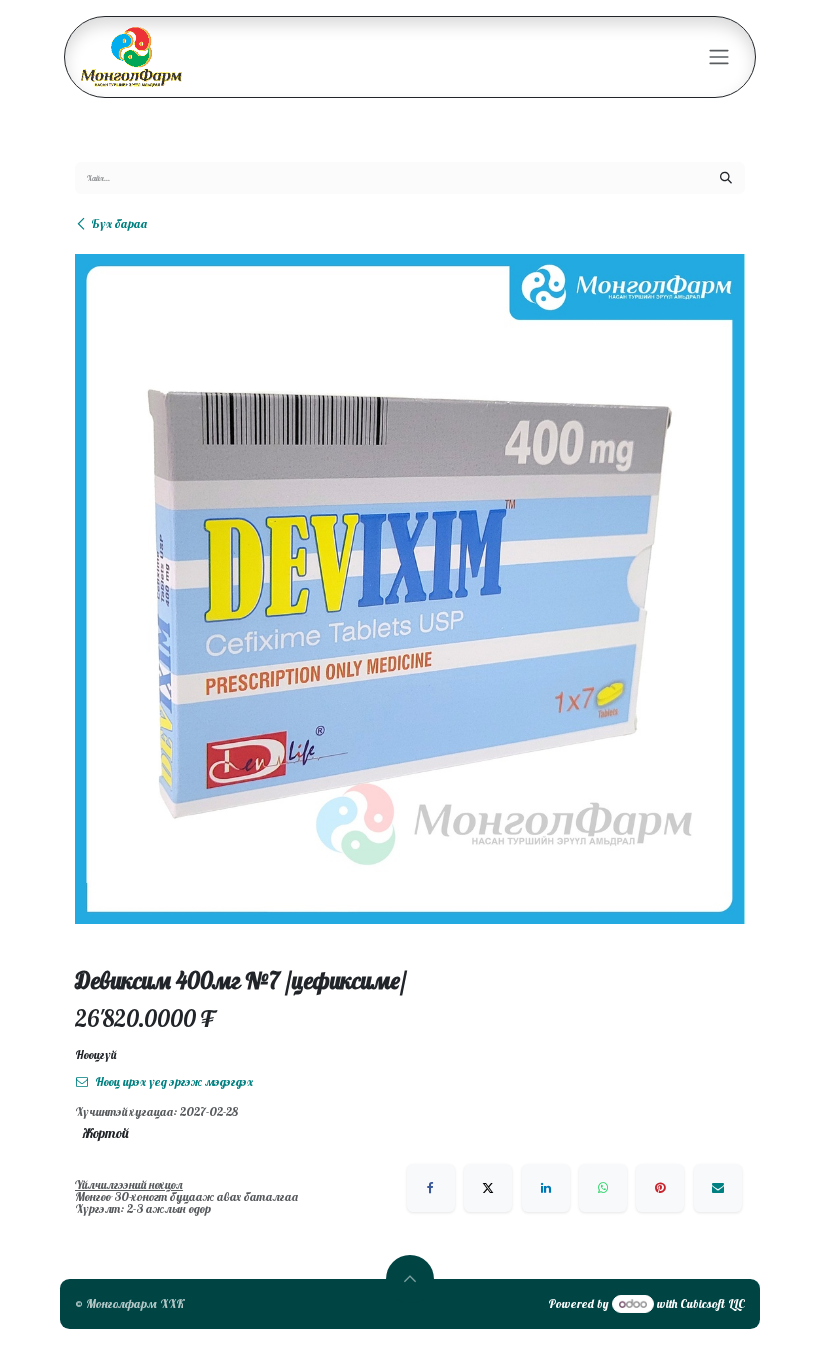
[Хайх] (726, 178)
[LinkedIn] (546, 1188)
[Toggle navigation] (719, 57)
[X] (488, 1188)
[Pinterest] (660, 1188)
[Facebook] (431, 1188)
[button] (410, 1279)
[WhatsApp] (603, 1188)
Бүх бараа (119, 223)
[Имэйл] (718, 1188)
